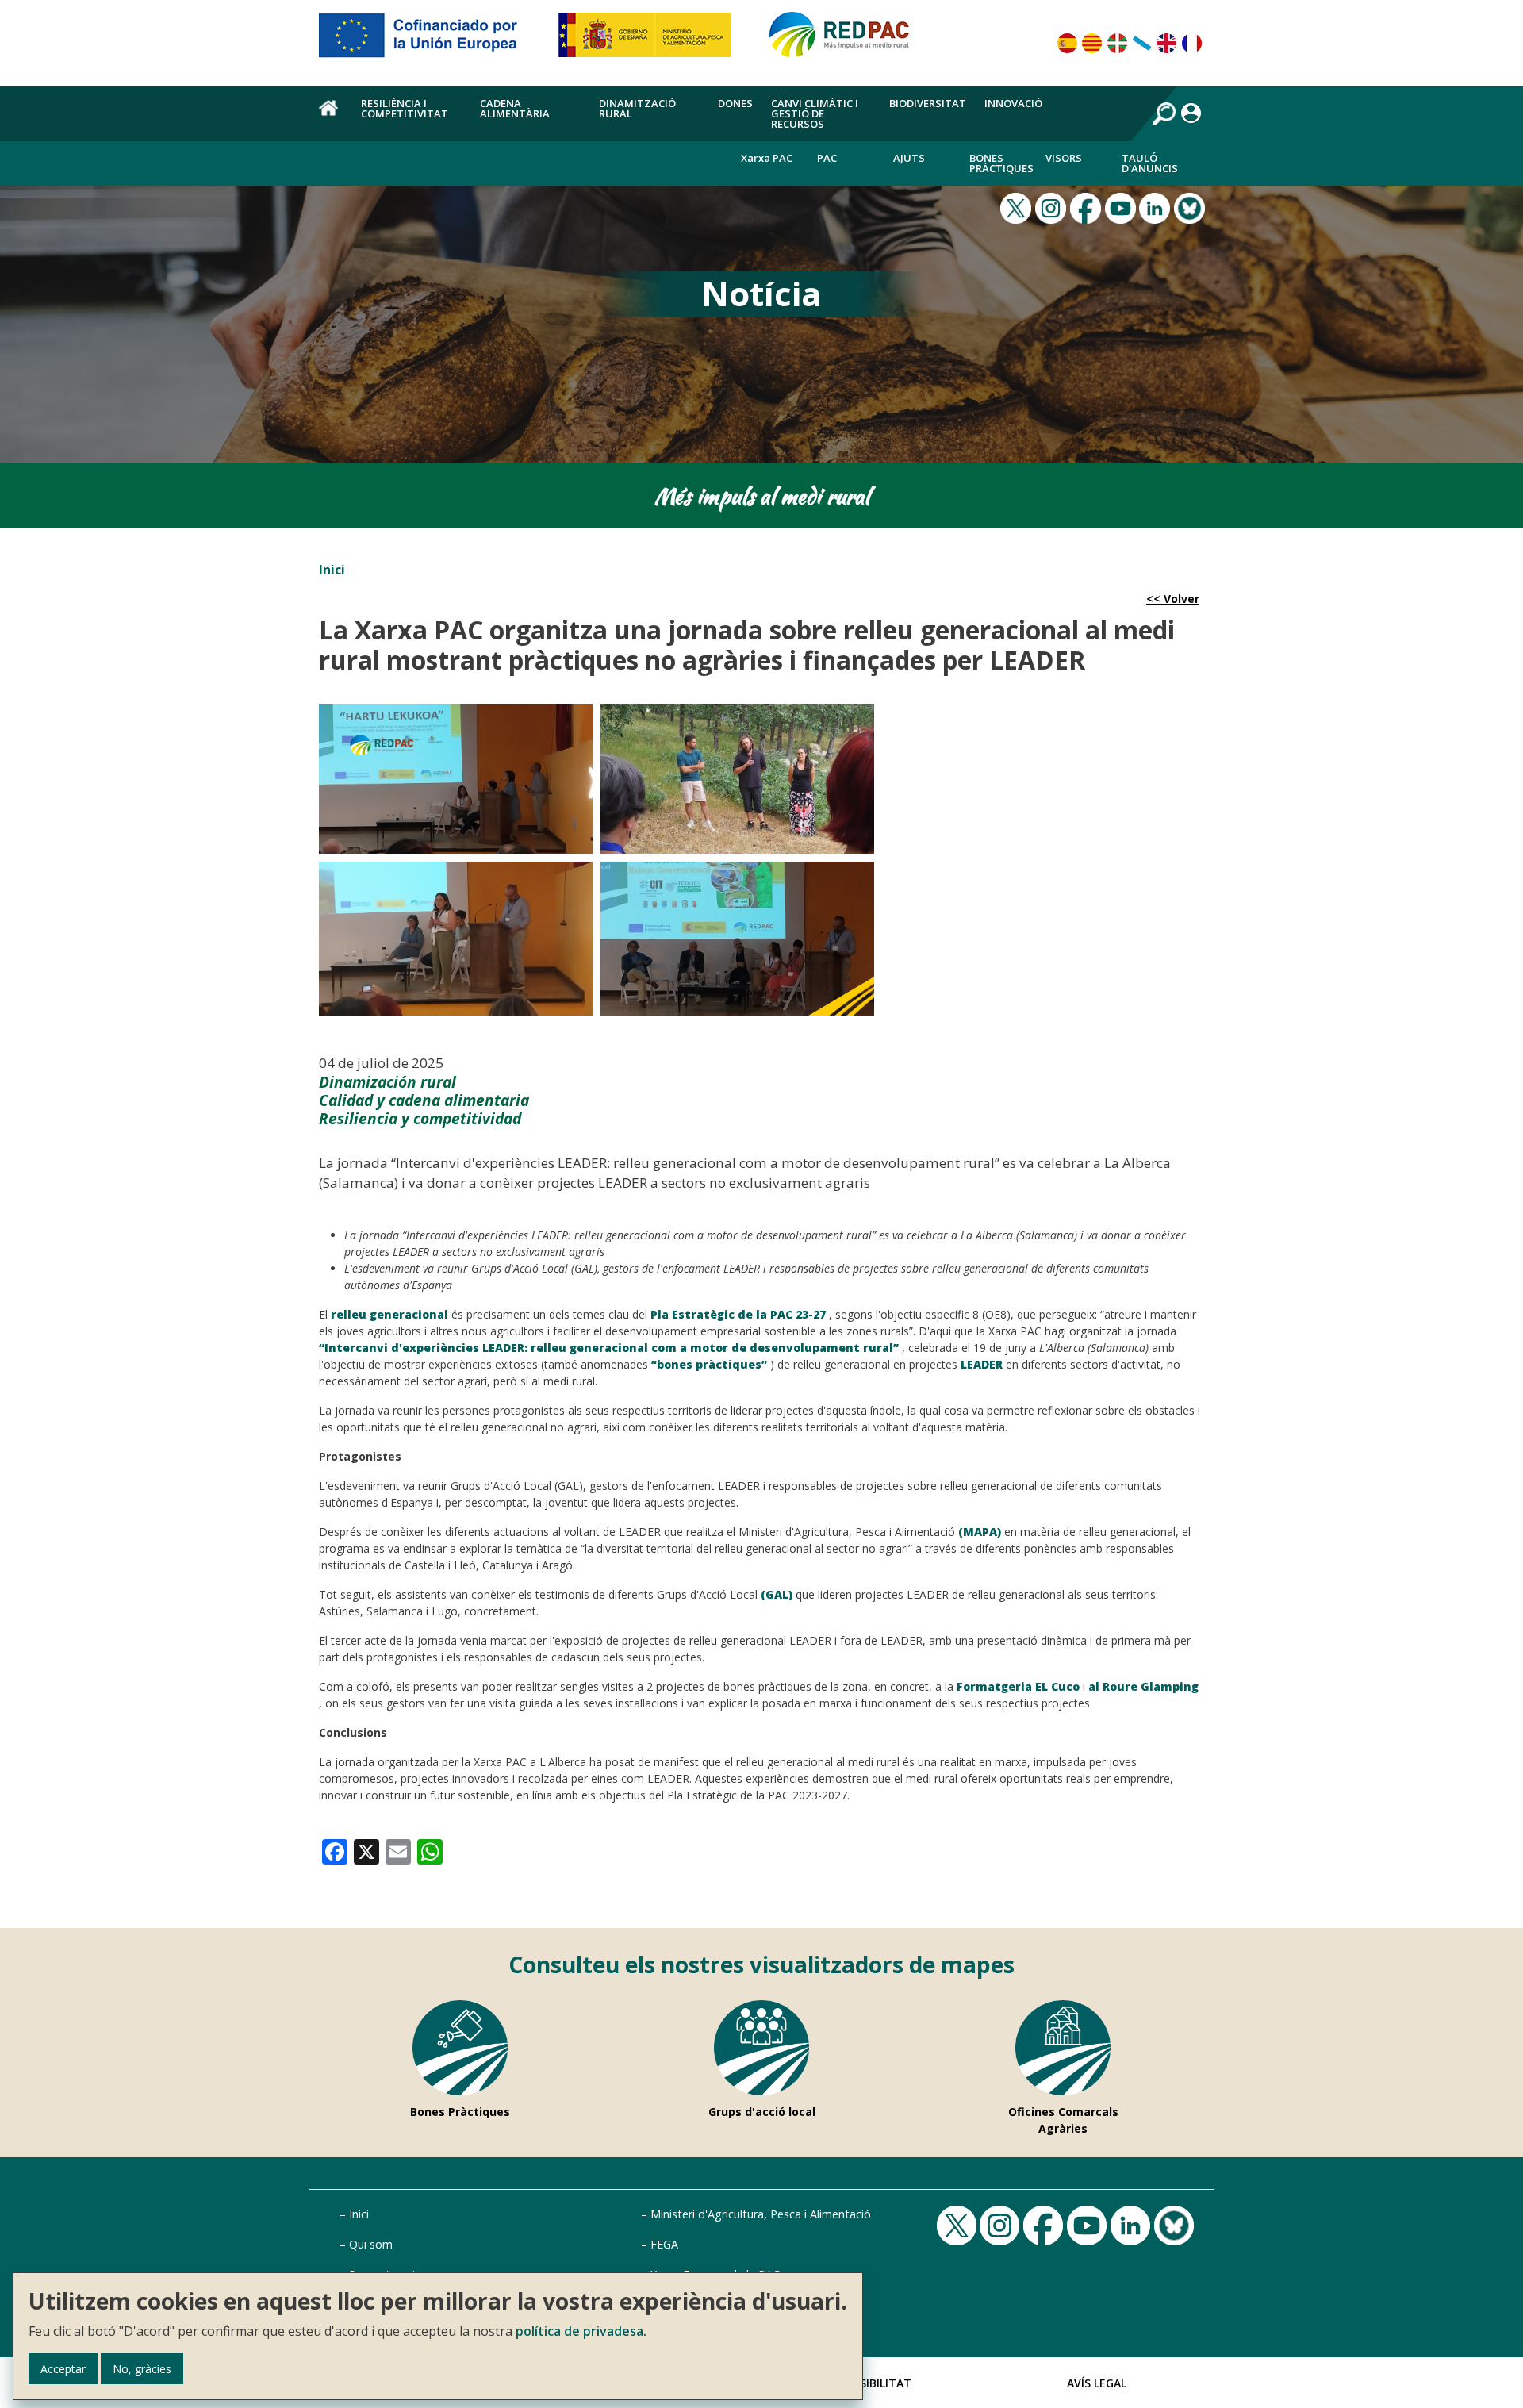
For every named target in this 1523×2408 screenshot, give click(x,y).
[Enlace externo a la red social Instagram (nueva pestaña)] (1053, 206)
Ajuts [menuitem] (909, 158)
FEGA (664, 2244)
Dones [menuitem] (735, 103)
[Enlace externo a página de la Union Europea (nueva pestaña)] (429, 41)
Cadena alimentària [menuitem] (515, 108)
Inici (332, 570)
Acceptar (63, 2369)
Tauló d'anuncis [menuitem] (1150, 163)
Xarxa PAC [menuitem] (767, 158)
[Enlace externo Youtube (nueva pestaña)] (1122, 206)
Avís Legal (1097, 2383)
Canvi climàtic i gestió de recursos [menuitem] (815, 113)
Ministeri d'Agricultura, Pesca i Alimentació (761, 2214)
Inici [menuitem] (331, 117)
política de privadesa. (581, 2331)
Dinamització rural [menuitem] (637, 108)
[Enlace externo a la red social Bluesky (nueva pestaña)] (1191, 206)
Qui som (371, 2244)
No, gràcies (142, 2369)
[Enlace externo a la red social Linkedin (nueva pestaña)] (1157, 206)
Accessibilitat (869, 2383)
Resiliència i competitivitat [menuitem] (405, 108)
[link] (335, 1850)
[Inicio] (846, 41)
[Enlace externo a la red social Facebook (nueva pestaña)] (1088, 206)
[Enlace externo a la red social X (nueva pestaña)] (1018, 206)
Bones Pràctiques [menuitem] (1001, 163)
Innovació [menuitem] (1013, 103)
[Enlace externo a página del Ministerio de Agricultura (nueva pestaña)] (650, 41)
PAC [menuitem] (827, 158)
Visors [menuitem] (1064, 158)
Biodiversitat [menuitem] (928, 103)
